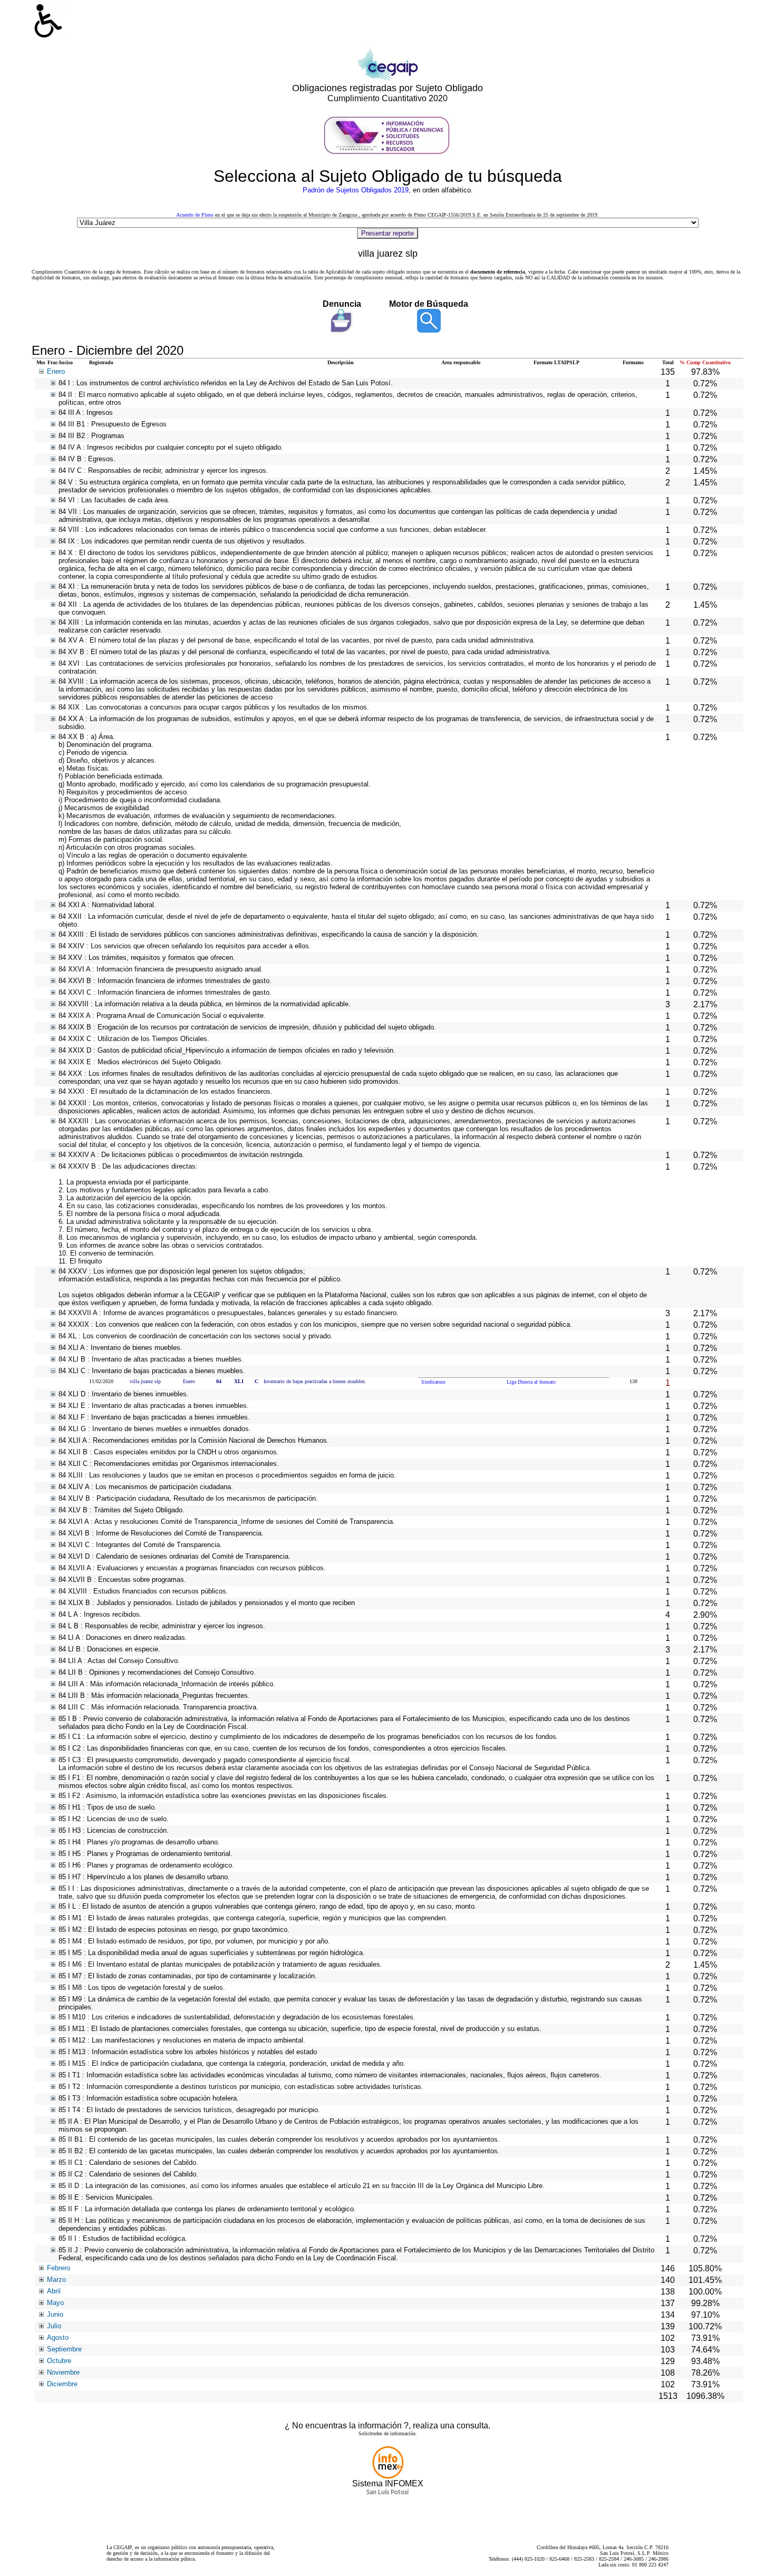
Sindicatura (433, 1382)
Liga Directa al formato (531, 1382)
